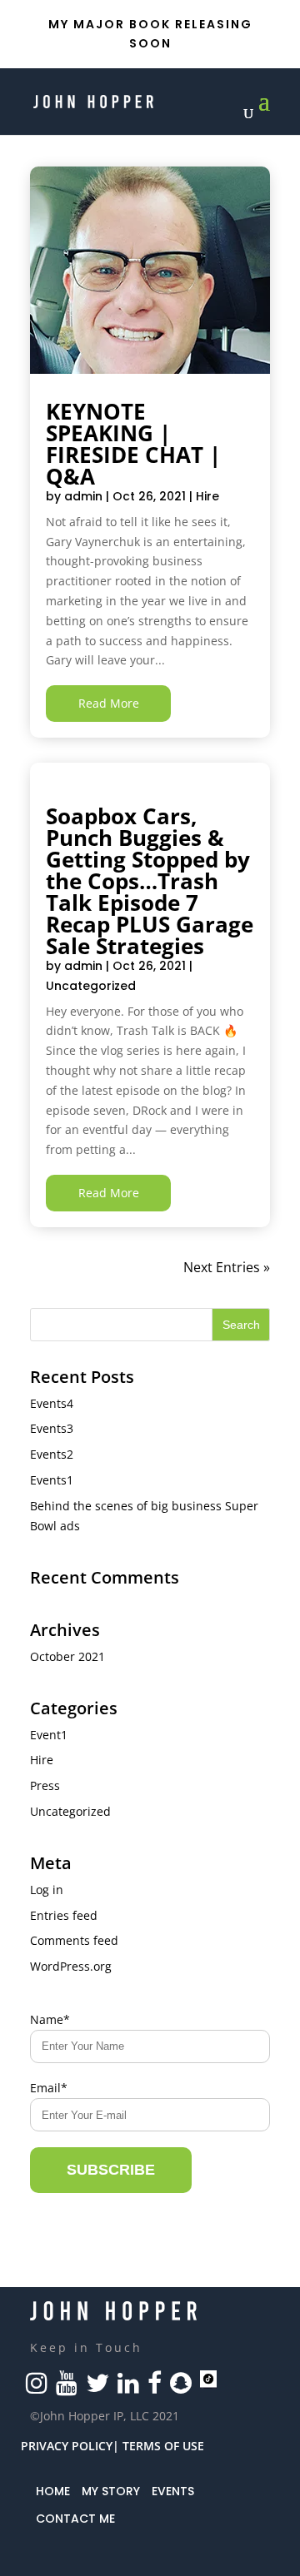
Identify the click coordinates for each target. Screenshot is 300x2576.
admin (83, 496)
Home (53, 2491)
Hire (207, 496)
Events (173, 2491)
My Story (111, 2491)
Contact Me (75, 2519)
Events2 (52, 1454)
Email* (49, 2088)
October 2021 (67, 1656)
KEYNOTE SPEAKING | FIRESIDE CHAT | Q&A (133, 444)
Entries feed (64, 1915)
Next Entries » (227, 1267)
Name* (50, 2019)
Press (45, 1785)
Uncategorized (91, 986)
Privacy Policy (67, 2446)
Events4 (52, 1403)
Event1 (49, 1735)
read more (109, 703)
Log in (47, 1890)
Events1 (52, 1480)
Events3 (52, 1428)
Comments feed (74, 1940)
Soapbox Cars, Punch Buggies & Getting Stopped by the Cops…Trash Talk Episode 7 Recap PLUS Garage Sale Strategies (150, 881)
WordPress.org (71, 1966)
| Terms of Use (158, 2446)
